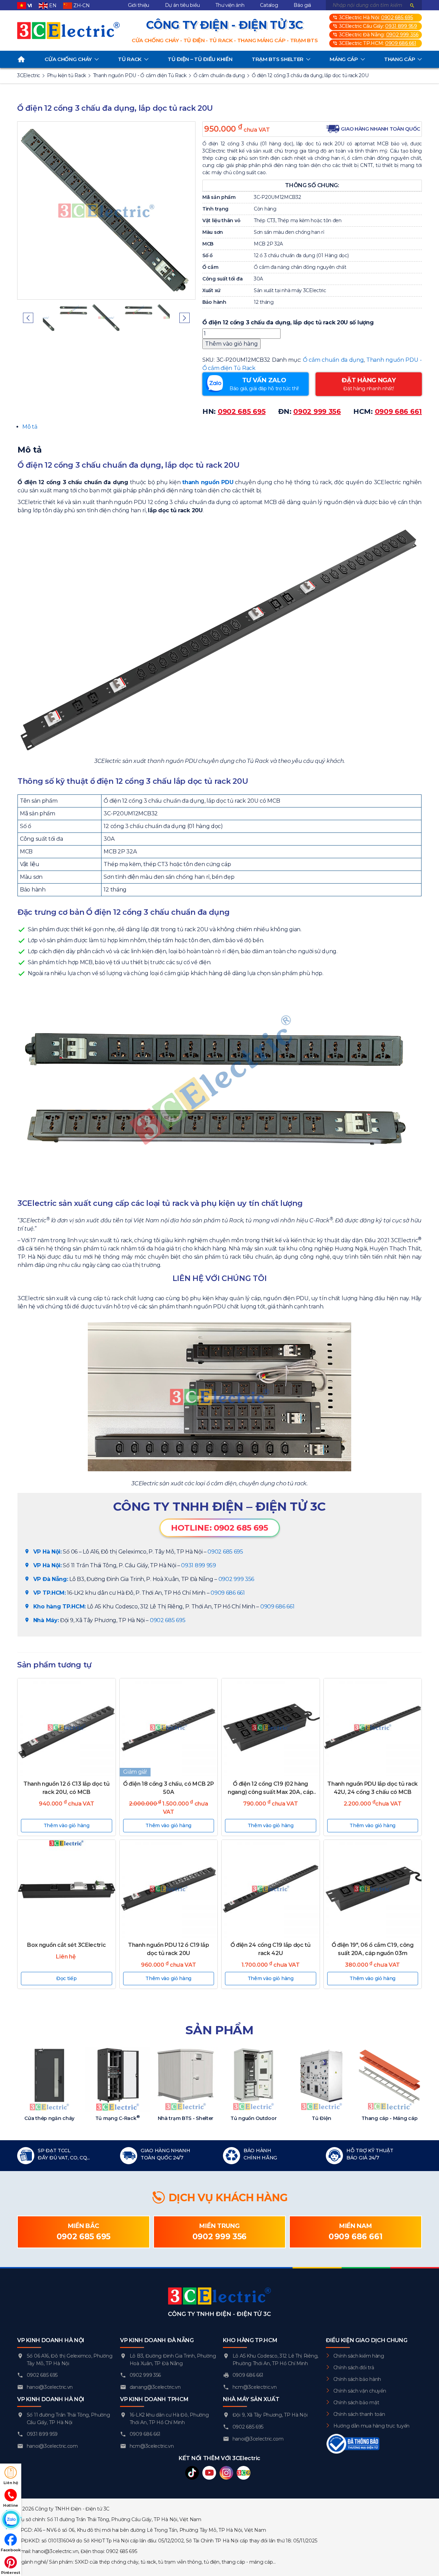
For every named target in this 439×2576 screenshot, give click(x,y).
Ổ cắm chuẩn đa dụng (333, 360)
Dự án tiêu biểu (182, 5)
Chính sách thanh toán (359, 2414)
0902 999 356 (402, 35)
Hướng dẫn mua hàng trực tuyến (371, 2426)
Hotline (11, 2505)
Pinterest (10, 2573)
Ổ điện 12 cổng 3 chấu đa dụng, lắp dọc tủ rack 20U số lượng (288, 322)
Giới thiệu (139, 5)
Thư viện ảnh (230, 5)
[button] (28, 318)
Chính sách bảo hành (357, 2379)
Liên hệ (11, 2483)
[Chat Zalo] (11, 2520)
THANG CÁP (400, 59)
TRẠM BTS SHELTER (278, 59)
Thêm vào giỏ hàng (232, 344)
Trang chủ (21, 59)
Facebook (11, 2550)
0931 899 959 (401, 26)
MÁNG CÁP (344, 59)
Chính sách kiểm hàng (359, 2356)
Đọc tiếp (67, 1978)
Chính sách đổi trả (354, 2368)
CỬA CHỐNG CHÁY (68, 59)
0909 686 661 (401, 43)
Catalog (269, 5)
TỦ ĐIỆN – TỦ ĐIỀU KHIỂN (200, 59)
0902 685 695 (397, 17)
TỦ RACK (130, 59)
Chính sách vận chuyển (360, 2391)
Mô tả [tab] (30, 427)
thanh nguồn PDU (208, 482)
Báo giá (302, 5)
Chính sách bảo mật (356, 2403)
